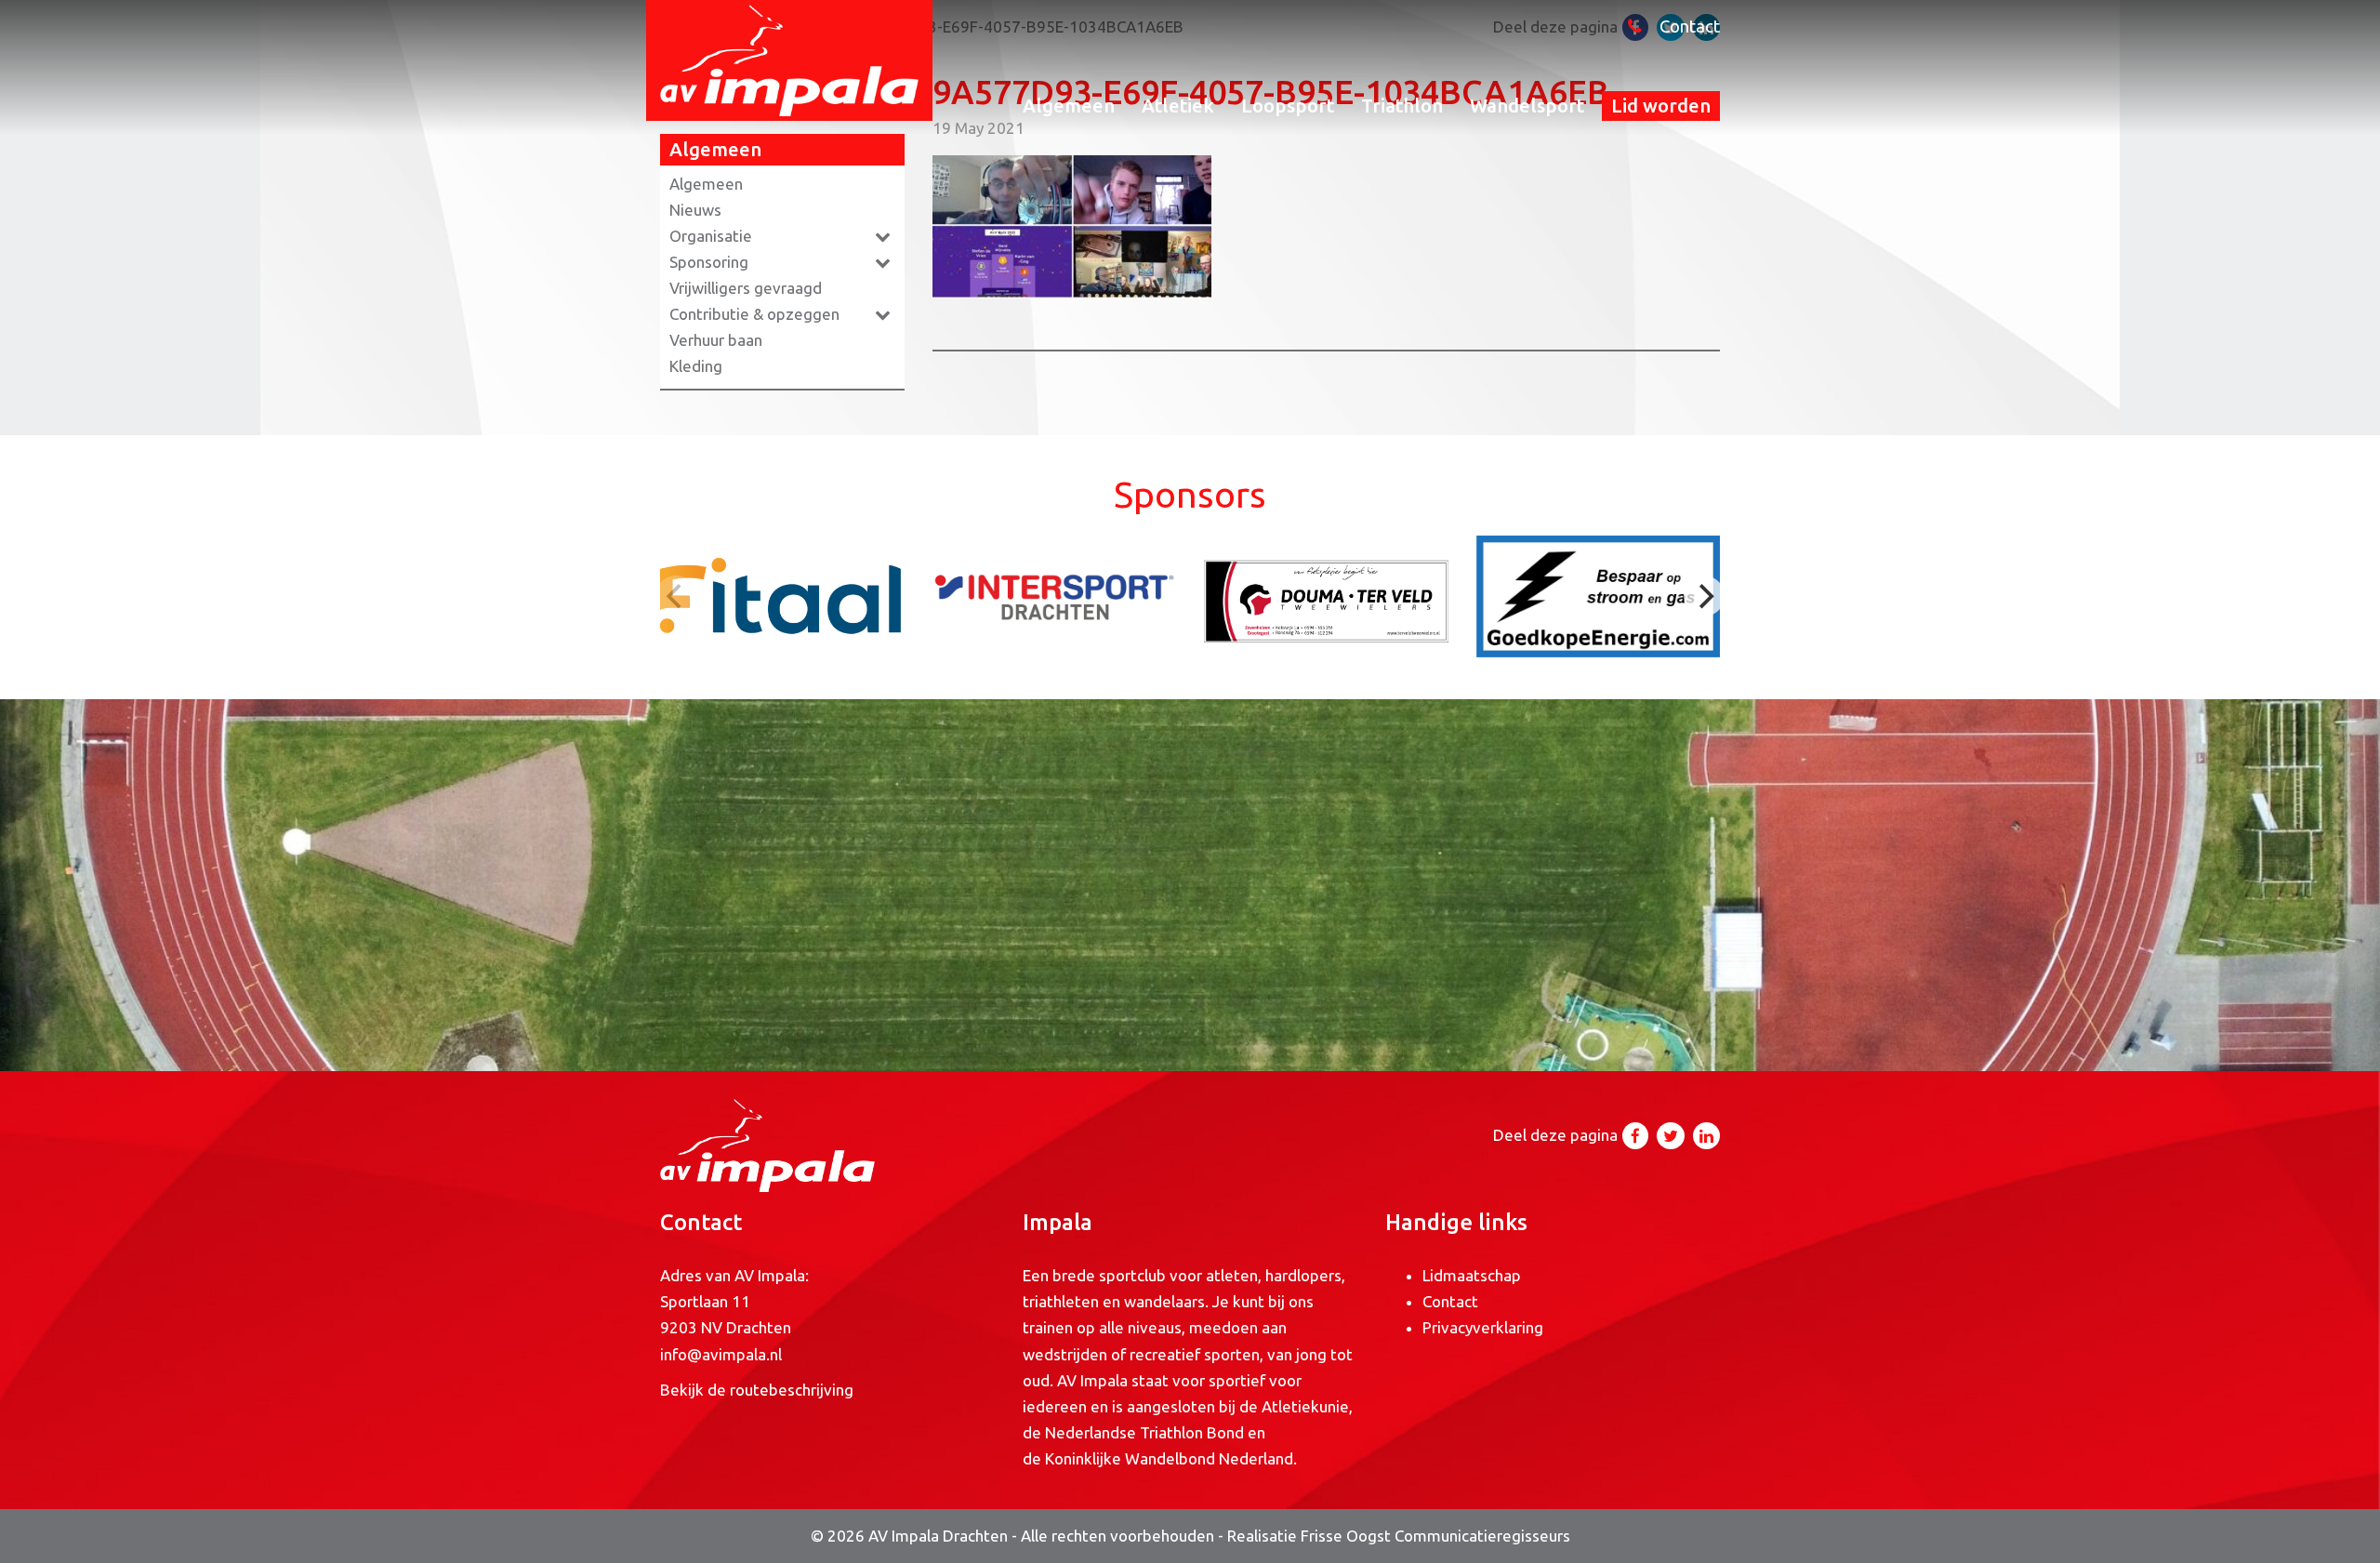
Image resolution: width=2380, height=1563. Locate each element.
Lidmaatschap (1472, 1275)
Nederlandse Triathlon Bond (1146, 1432)
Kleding (696, 366)
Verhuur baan (716, 340)
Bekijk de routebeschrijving (757, 1390)
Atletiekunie (1305, 1406)
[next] (1704, 596)
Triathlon (1402, 106)
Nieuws (695, 210)
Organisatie (711, 236)
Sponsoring (709, 262)
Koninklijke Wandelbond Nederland (1169, 1458)
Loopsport (1288, 106)
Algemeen (1069, 106)
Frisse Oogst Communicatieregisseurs (1435, 1536)
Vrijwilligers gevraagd (746, 288)
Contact (1690, 26)
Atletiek (1178, 106)
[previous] (676, 596)
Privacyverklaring (1483, 1327)
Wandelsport (1527, 106)
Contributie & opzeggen (754, 314)
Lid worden (1661, 106)
